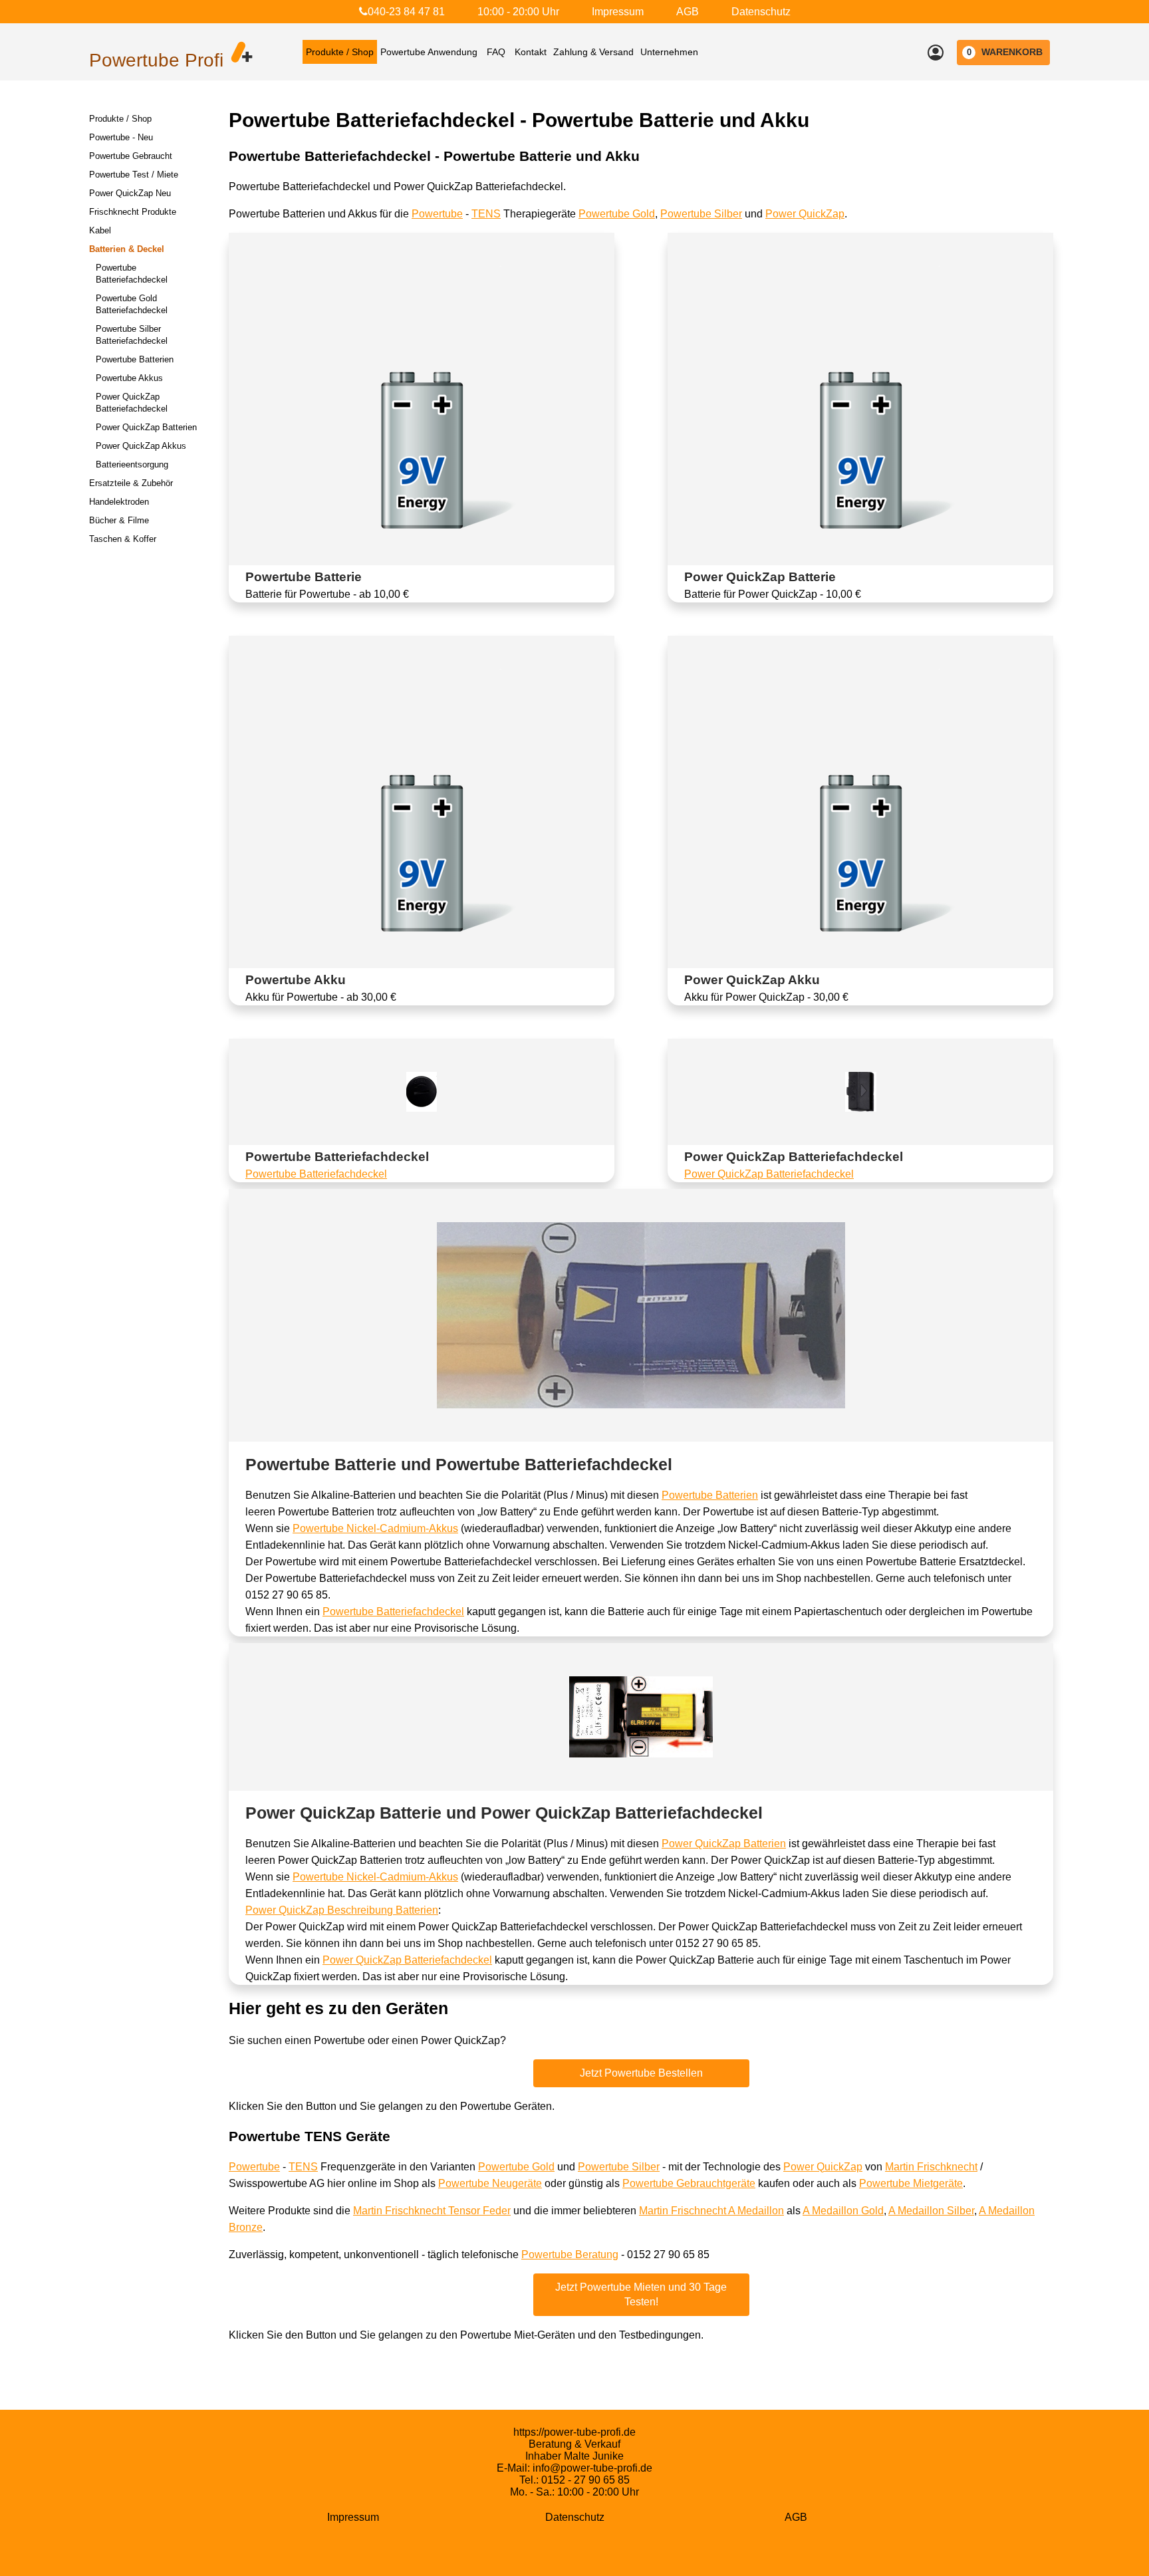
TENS (486, 214)
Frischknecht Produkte (133, 212)
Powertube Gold (617, 214)
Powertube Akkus (129, 378)
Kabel (100, 230)
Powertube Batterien (135, 359)
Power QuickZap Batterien (146, 427)
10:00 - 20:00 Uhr (518, 12)
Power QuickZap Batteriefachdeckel (769, 1174)
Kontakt (531, 52)
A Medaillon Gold (843, 2211)
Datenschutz (761, 12)
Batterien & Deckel (127, 249)
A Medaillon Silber (931, 2211)
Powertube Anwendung (429, 52)
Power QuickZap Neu (130, 193)
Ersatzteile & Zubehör (131, 483)
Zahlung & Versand (593, 52)
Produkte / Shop (340, 52)
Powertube (437, 214)
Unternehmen (669, 52)
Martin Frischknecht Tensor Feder (432, 2211)
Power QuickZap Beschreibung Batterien (342, 1910)
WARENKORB (1005, 52)
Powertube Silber (701, 214)
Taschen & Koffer (123, 539)
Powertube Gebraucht (131, 156)
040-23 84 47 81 (406, 12)
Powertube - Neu (121, 137)
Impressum (618, 12)
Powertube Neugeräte (490, 2183)
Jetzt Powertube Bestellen (641, 2073)
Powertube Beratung (570, 2254)
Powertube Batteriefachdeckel (316, 1174)
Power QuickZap (805, 214)
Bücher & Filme (119, 520)
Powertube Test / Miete (134, 175)
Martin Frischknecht (931, 2167)
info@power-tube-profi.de (592, 2468)
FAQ (496, 52)
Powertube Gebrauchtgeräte (689, 2183)
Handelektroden (119, 502)
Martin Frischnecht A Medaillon (711, 2211)
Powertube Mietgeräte (911, 2183)
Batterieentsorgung (132, 464)
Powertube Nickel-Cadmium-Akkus (375, 1528)
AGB (688, 12)
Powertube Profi (156, 60)
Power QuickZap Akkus (141, 446)
